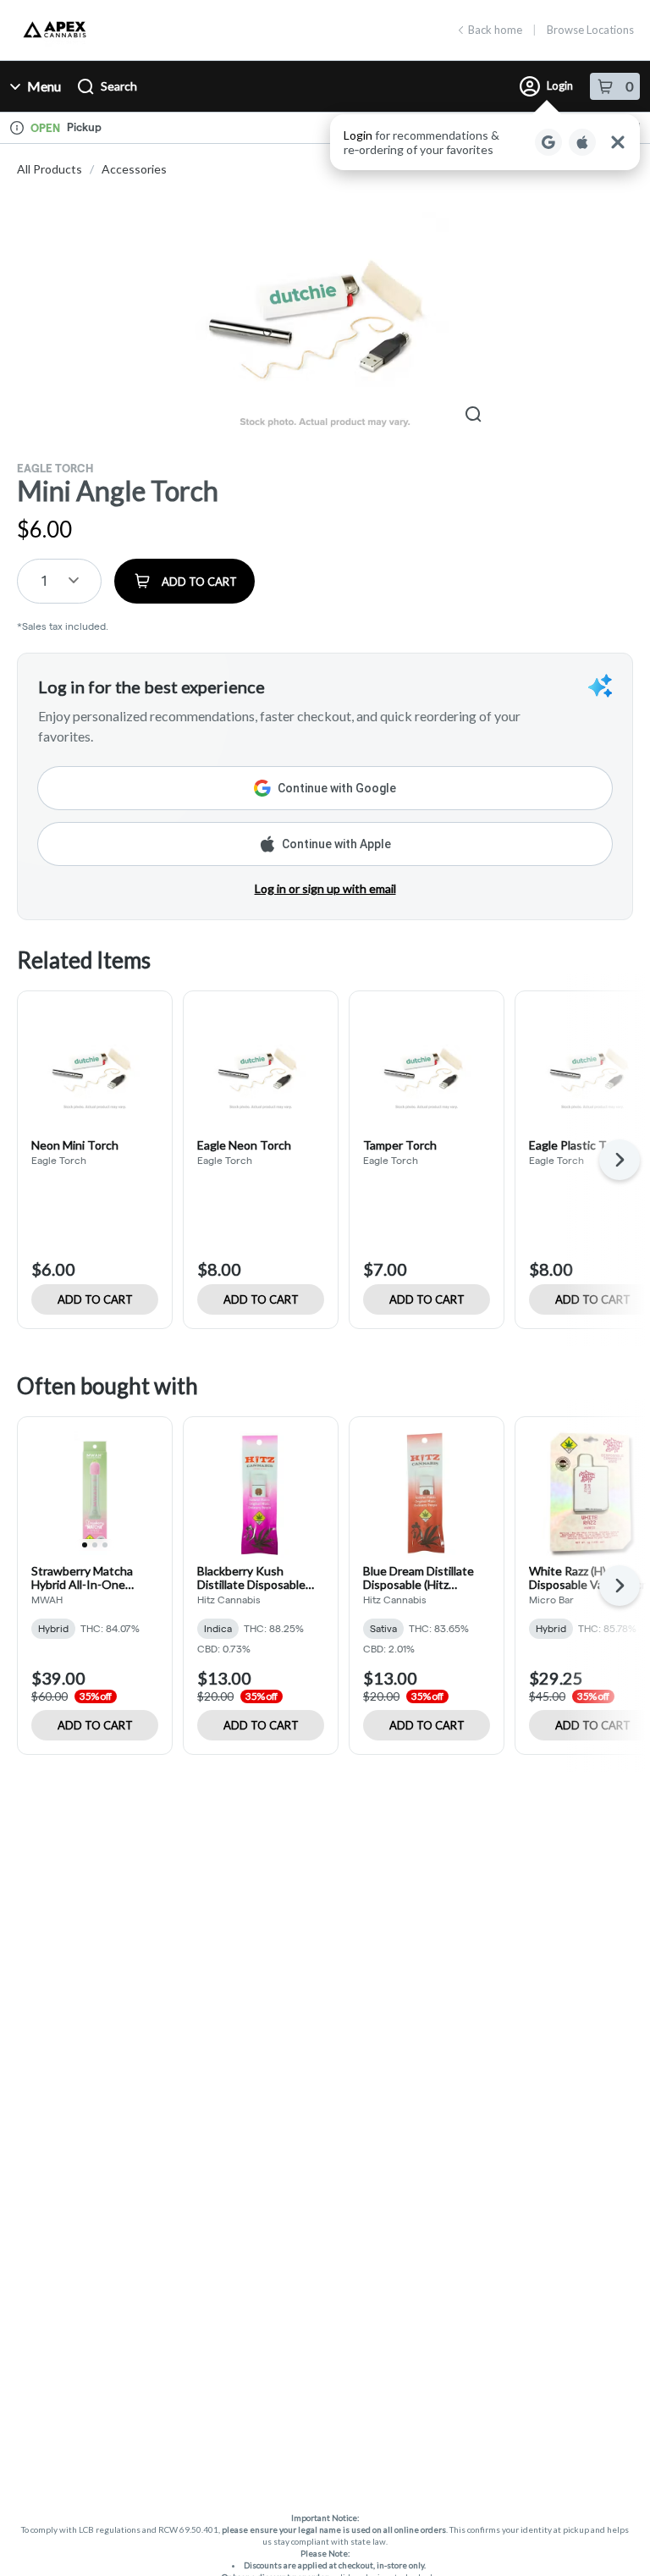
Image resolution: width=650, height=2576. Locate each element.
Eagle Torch (55, 468)
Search (119, 86)
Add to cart (95, 1299)
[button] (485, 142)
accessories (134, 169)
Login (560, 85)
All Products (50, 169)
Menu (44, 86)
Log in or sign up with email (325, 888)
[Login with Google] (548, 142)
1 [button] (44, 580)
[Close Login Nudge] (618, 142)
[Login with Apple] (582, 142)
